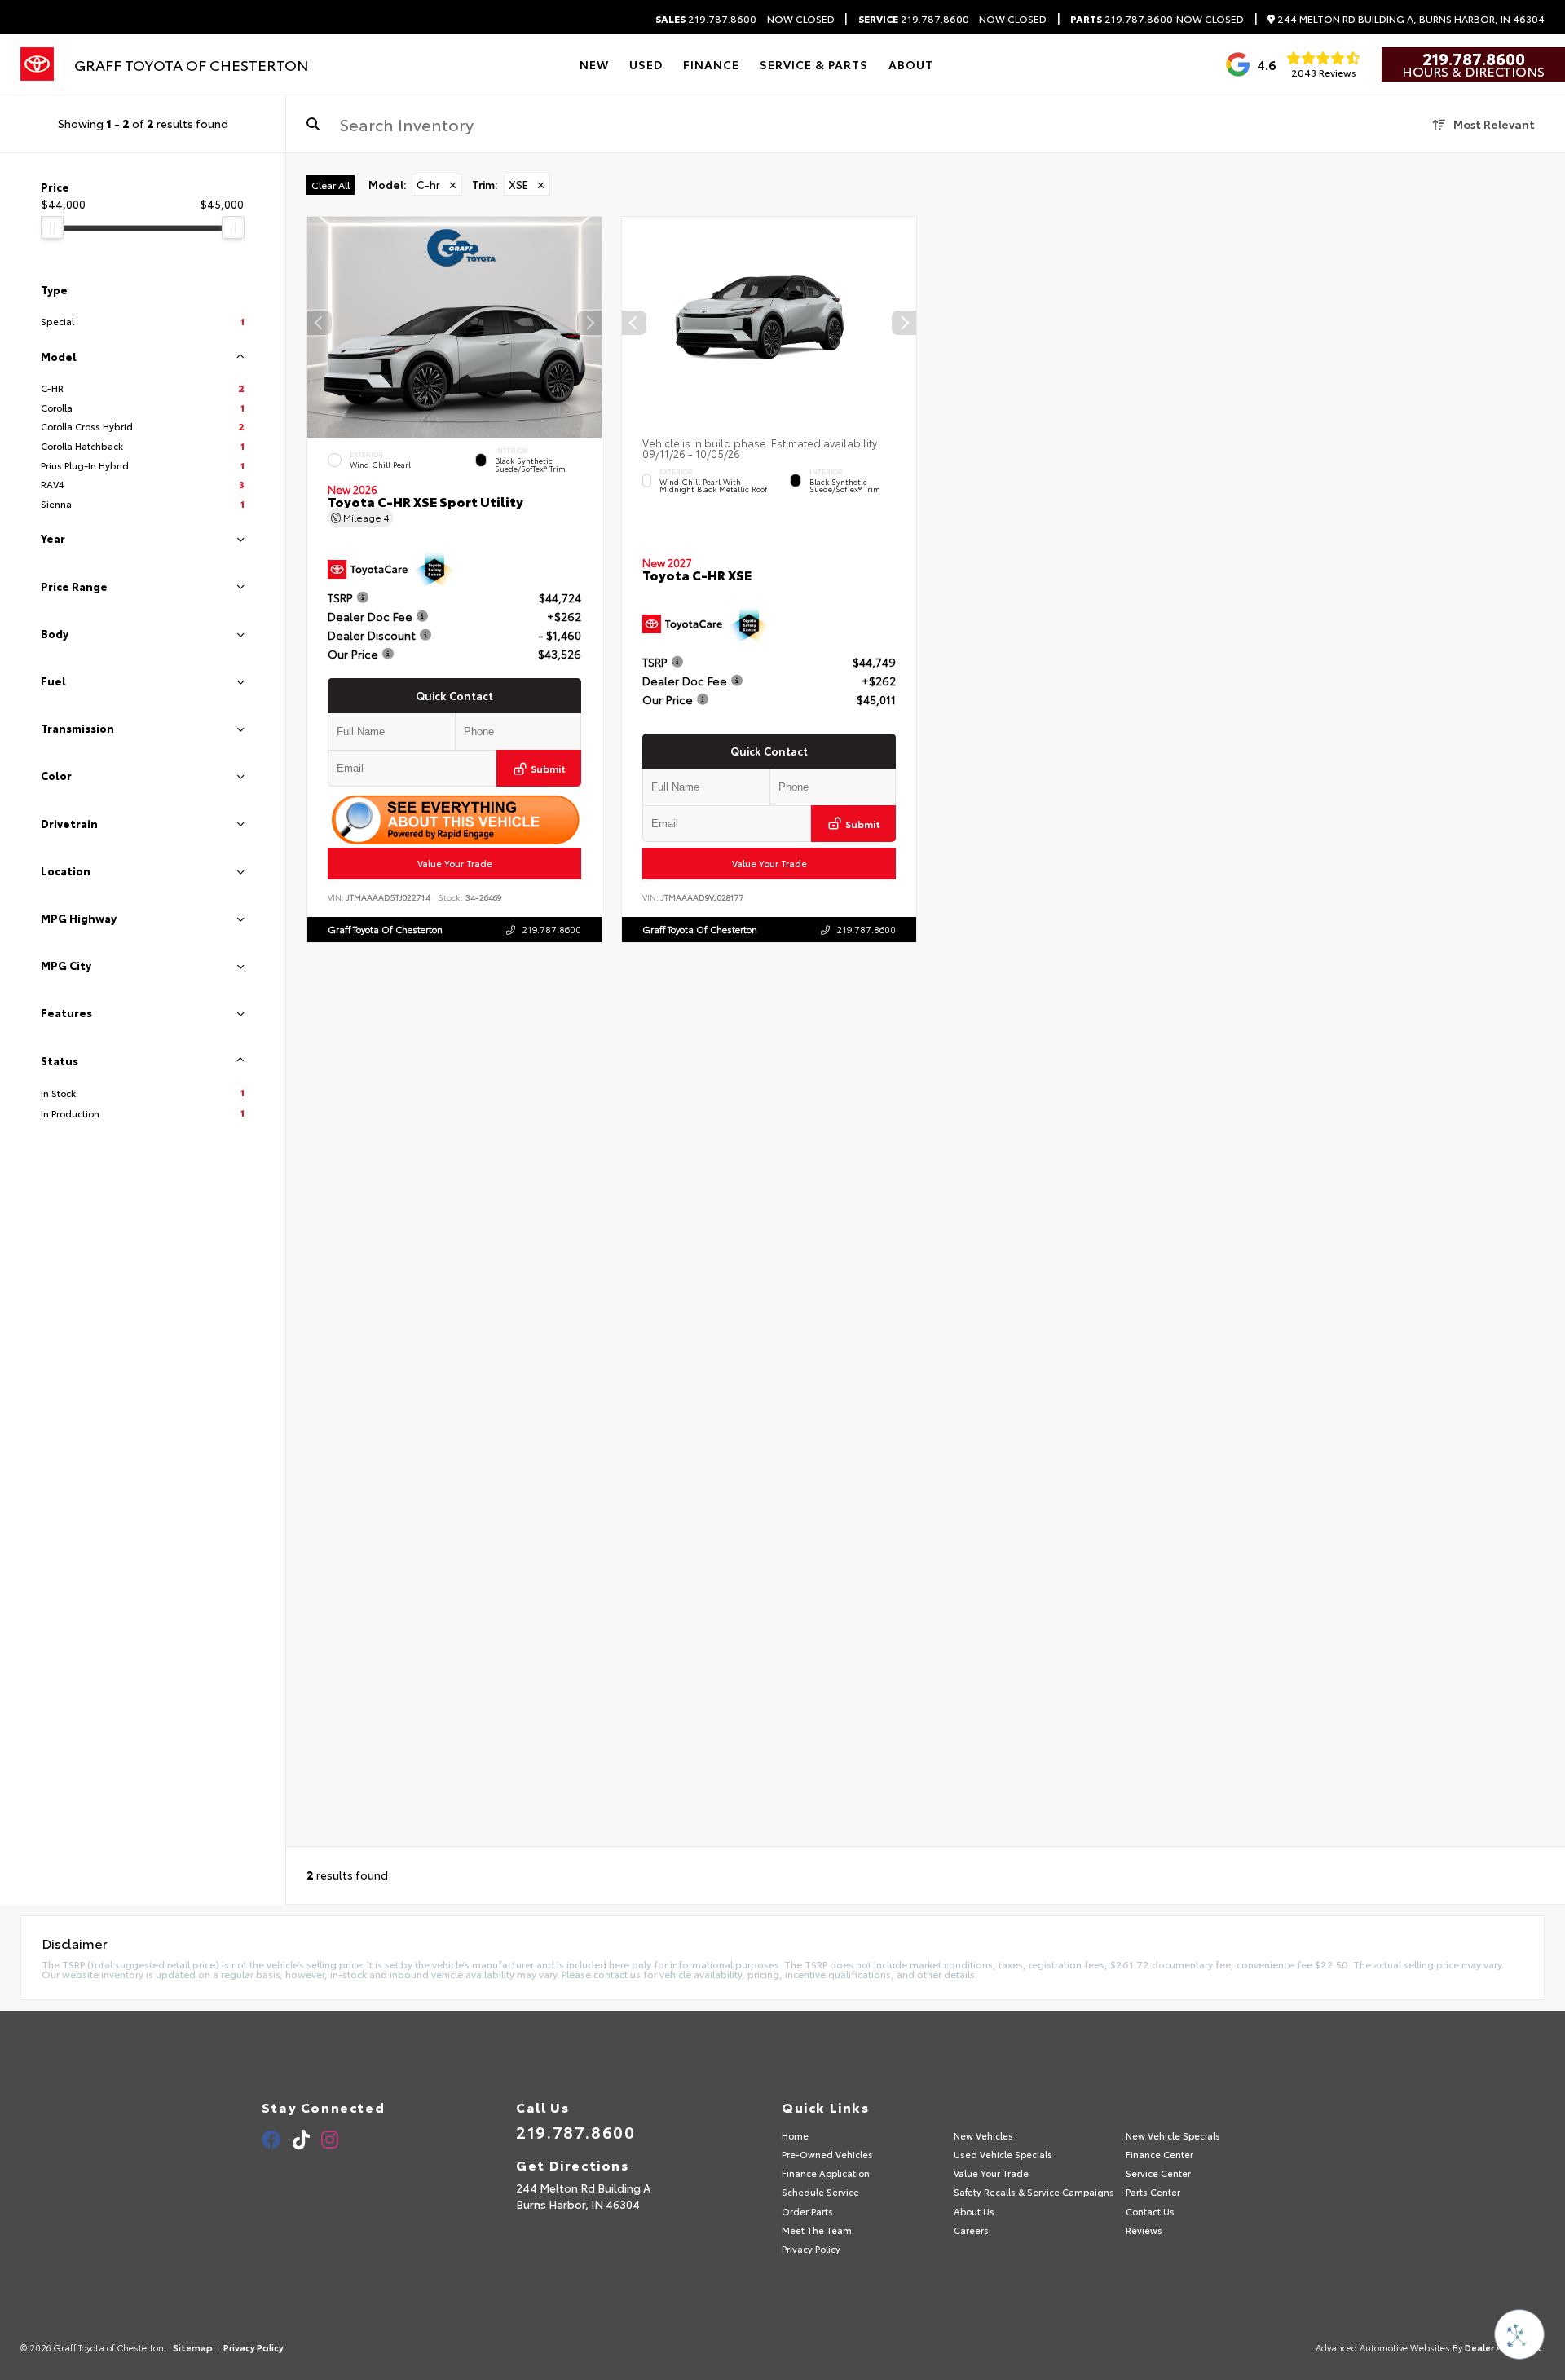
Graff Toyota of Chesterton (385, 929)
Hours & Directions (1473, 71)
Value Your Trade (455, 863)
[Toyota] (37, 64)
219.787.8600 (706, 19)
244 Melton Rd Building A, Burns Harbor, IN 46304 (1410, 19)
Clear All (331, 185)
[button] (589, 324)
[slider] (52, 227)
